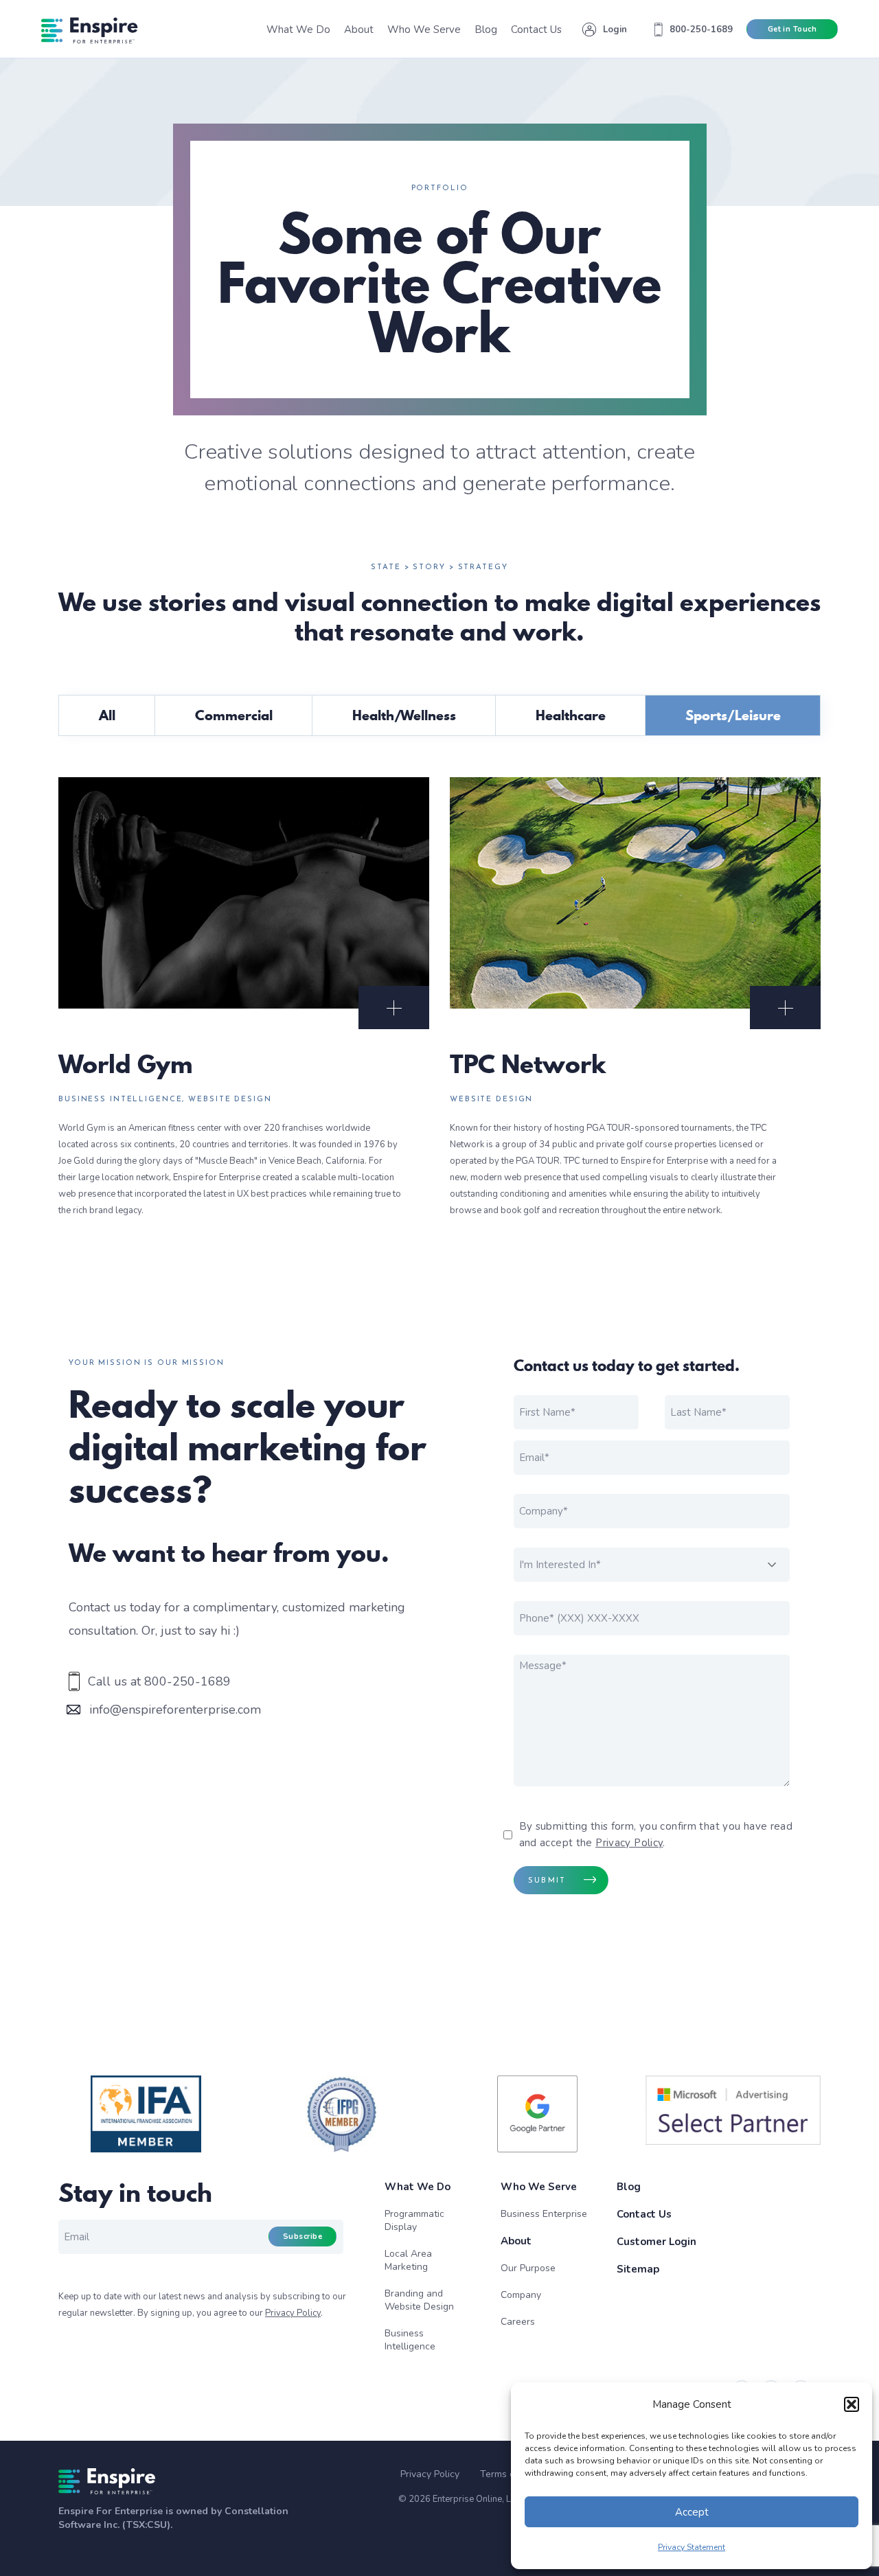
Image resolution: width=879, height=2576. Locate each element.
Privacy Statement (692, 2547)
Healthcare (571, 715)
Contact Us (644, 2214)
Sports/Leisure (733, 715)
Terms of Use (509, 2474)
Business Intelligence (410, 2340)
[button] (852, 2404)
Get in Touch (792, 29)
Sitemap (638, 2269)
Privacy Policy (629, 1843)
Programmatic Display (414, 2220)
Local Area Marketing (408, 2260)
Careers (518, 2322)
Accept (692, 2512)
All (107, 715)
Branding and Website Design (419, 2300)
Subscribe (302, 2236)
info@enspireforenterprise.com (175, 1710)
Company (521, 2295)
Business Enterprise (544, 2214)
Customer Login (657, 2242)
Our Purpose (528, 2268)
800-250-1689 (187, 1681)
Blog (629, 2187)
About (516, 2241)
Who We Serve (539, 2187)
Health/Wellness (404, 715)
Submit (547, 1881)
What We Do (418, 2187)
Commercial (234, 715)
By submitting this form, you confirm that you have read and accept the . (656, 1835)
